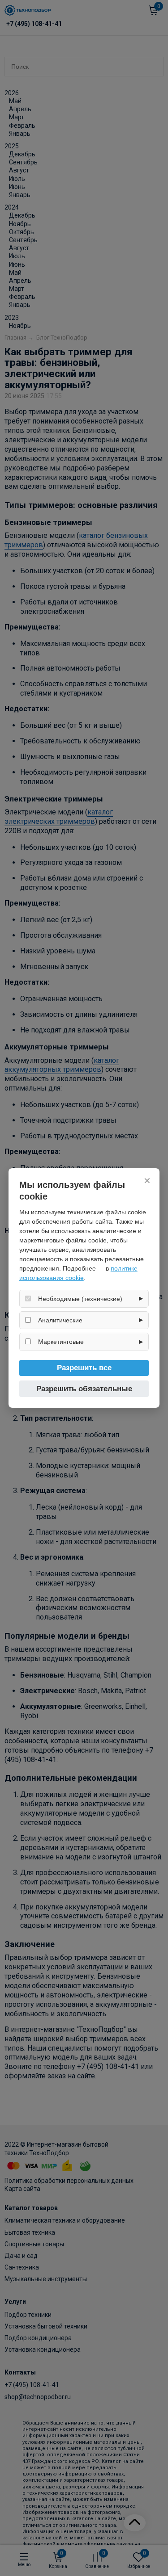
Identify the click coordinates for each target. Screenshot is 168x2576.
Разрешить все (84, 1368)
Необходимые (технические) (80, 1299)
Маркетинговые (61, 1342)
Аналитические (60, 1320)
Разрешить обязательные (84, 1389)
